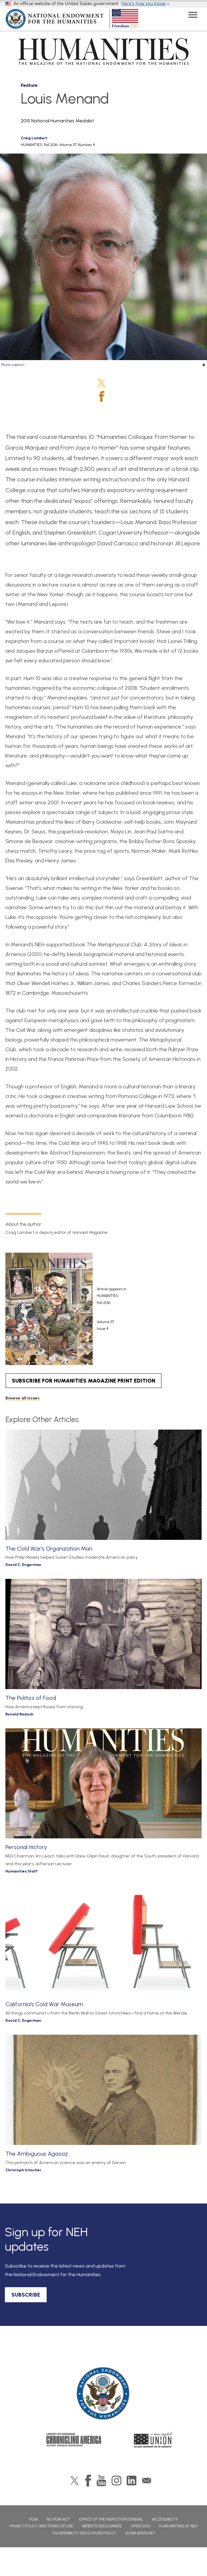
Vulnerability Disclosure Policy (84, 2533)
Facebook (102, 396)
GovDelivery (147, 2481)
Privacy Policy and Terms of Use (41, 2526)
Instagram (116, 2481)
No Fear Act (58, 2519)
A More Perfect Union (153, 2440)
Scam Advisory (140, 2533)
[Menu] (193, 15)
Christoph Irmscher (23, 2170)
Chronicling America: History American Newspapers (74, 2440)
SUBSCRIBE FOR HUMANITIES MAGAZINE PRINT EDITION (84, 1381)
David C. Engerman (23, 1565)
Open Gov (140, 2526)
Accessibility (165, 2519)
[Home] (103, 2394)
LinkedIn (132, 2481)
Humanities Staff (22, 1871)
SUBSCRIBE (26, 2295)
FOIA (34, 2519)
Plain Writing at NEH (178, 2526)
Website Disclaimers (102, 2526)
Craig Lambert (34, 138)
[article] (95, 1309)
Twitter (101, 383)
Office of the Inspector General (111, 2519)
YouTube (101, 2481)
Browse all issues (23, 1398)
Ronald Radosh (19, 1714)
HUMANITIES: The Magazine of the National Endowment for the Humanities (103, 51)
